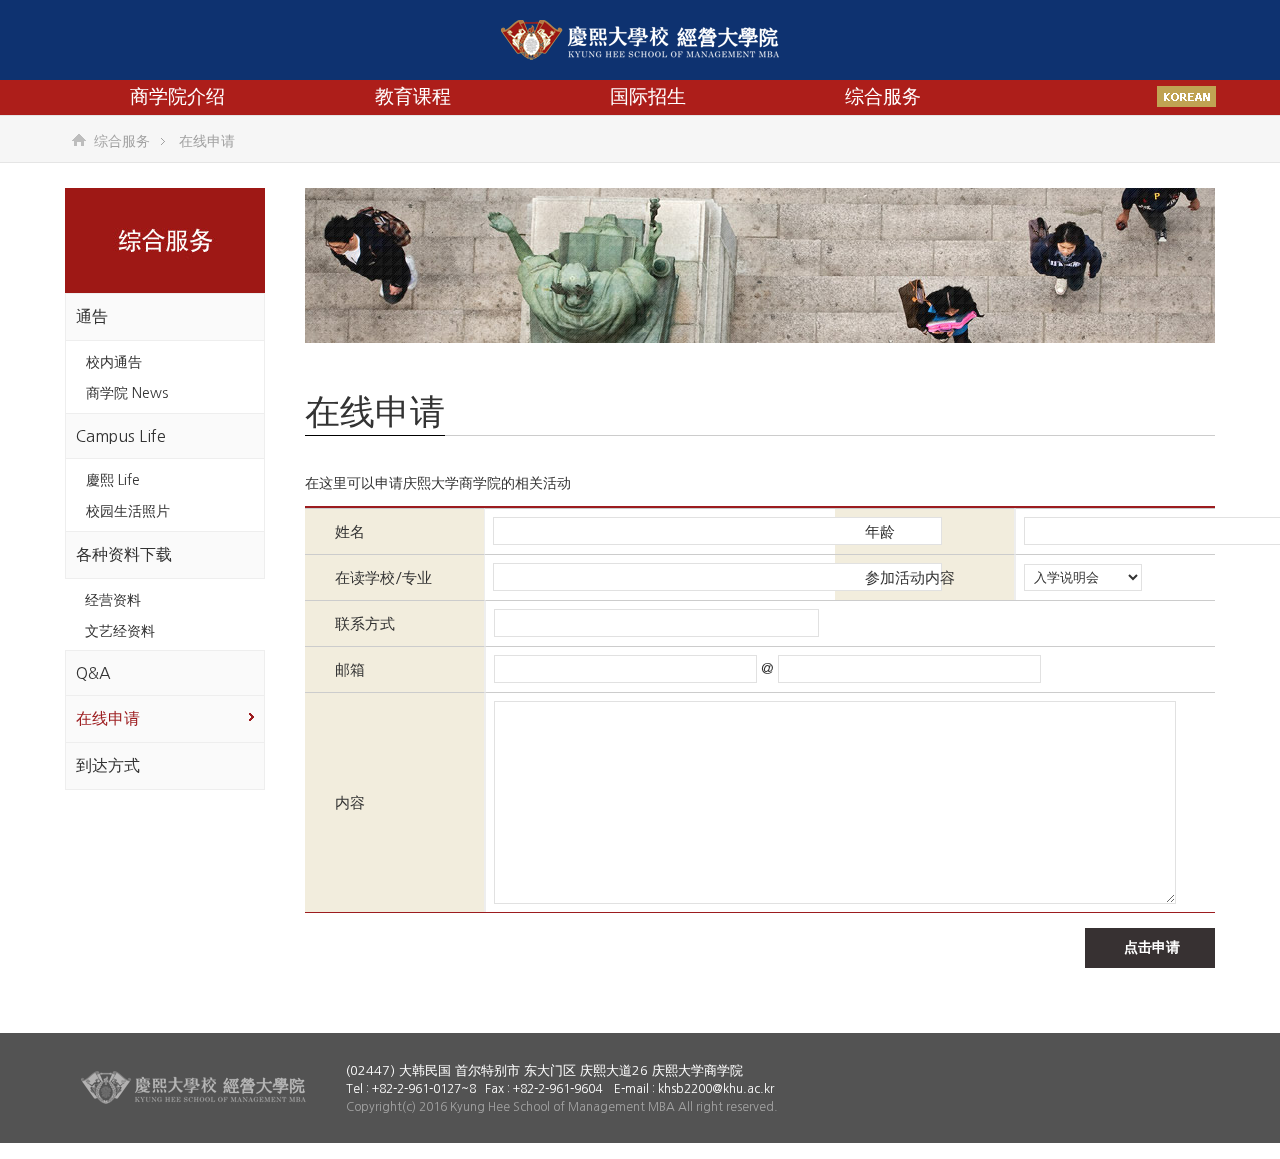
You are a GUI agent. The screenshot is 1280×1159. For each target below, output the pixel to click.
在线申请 (108, 718)
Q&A (93, 673)
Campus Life (121, 436)
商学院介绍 (177, 96)
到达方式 (108, 765)
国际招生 (648, 96)
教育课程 (413, 96)
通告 (92, 316)
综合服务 (883, 96)
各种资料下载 (124, 554)
